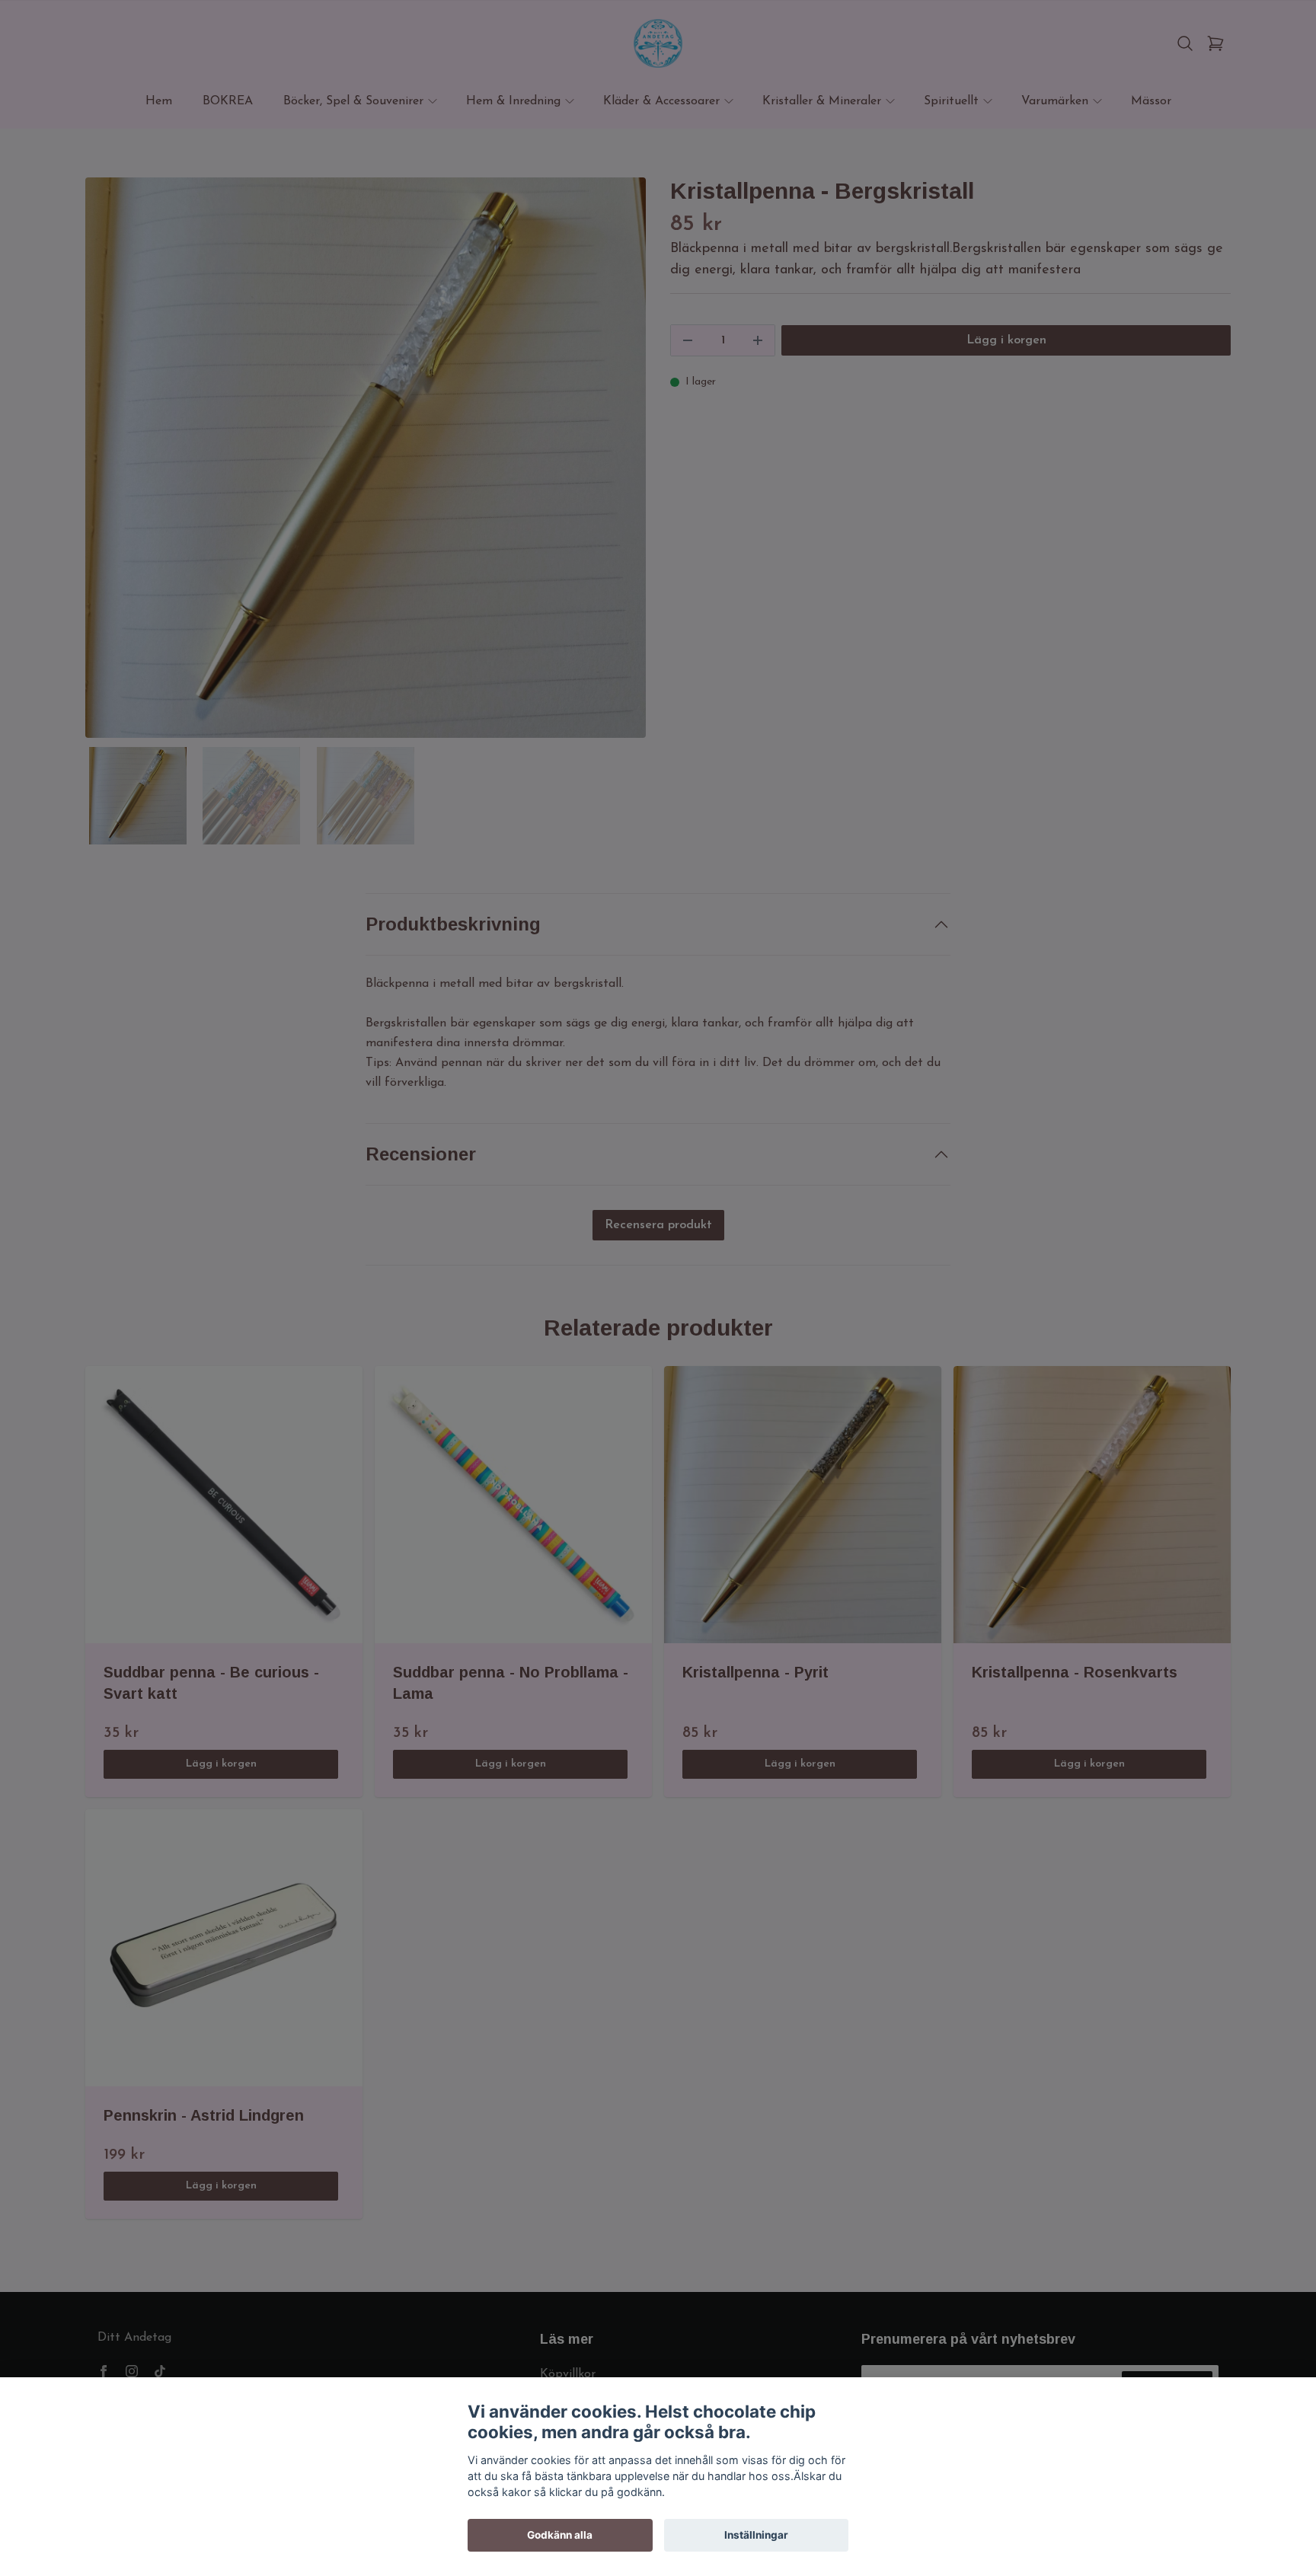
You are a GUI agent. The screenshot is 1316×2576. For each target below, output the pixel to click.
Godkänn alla (560, 2535)
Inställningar (756, 2535)
